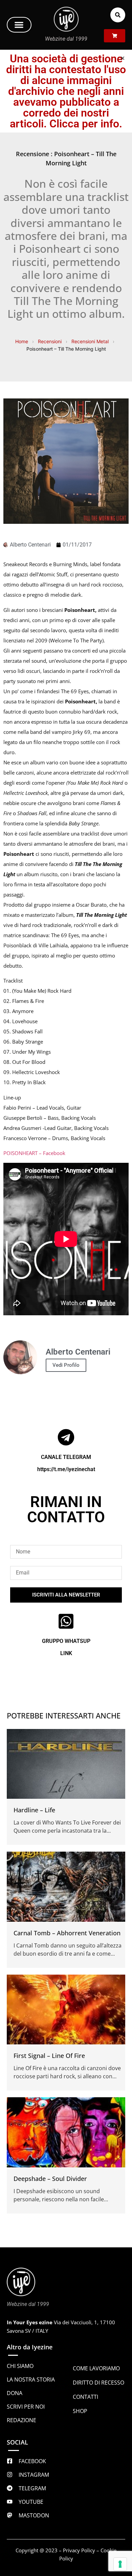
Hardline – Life (34, 1810)
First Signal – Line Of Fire (49, 2056)
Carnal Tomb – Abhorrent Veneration (67, 1933)
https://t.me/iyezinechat (66, 1469)
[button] (19, 25)
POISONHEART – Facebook (34, 1153)
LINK (66, 1653)
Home (22, 341)
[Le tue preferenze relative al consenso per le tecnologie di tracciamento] (120, 2564)
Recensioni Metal (90, 341)
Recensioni (50, 341)
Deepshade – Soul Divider (50, 2179)
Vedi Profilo (66, 1365)
